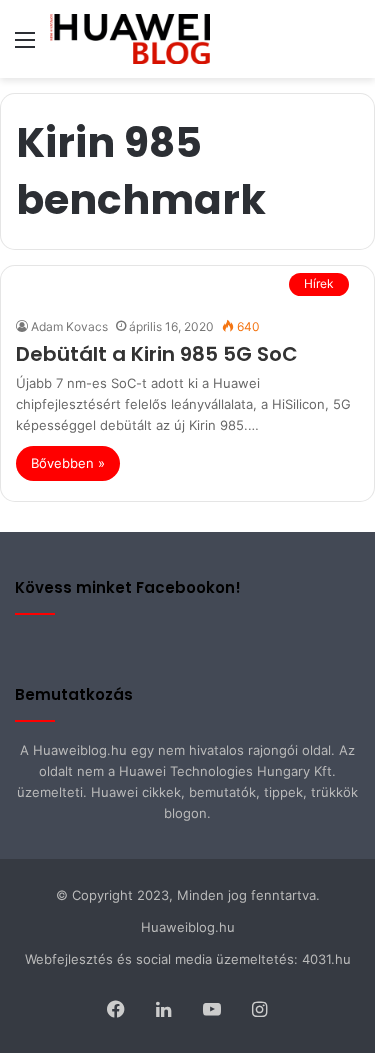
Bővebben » (68, 463)
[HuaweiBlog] (130, 39)
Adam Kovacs (69, 326)
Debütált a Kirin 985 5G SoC (157, 354)
